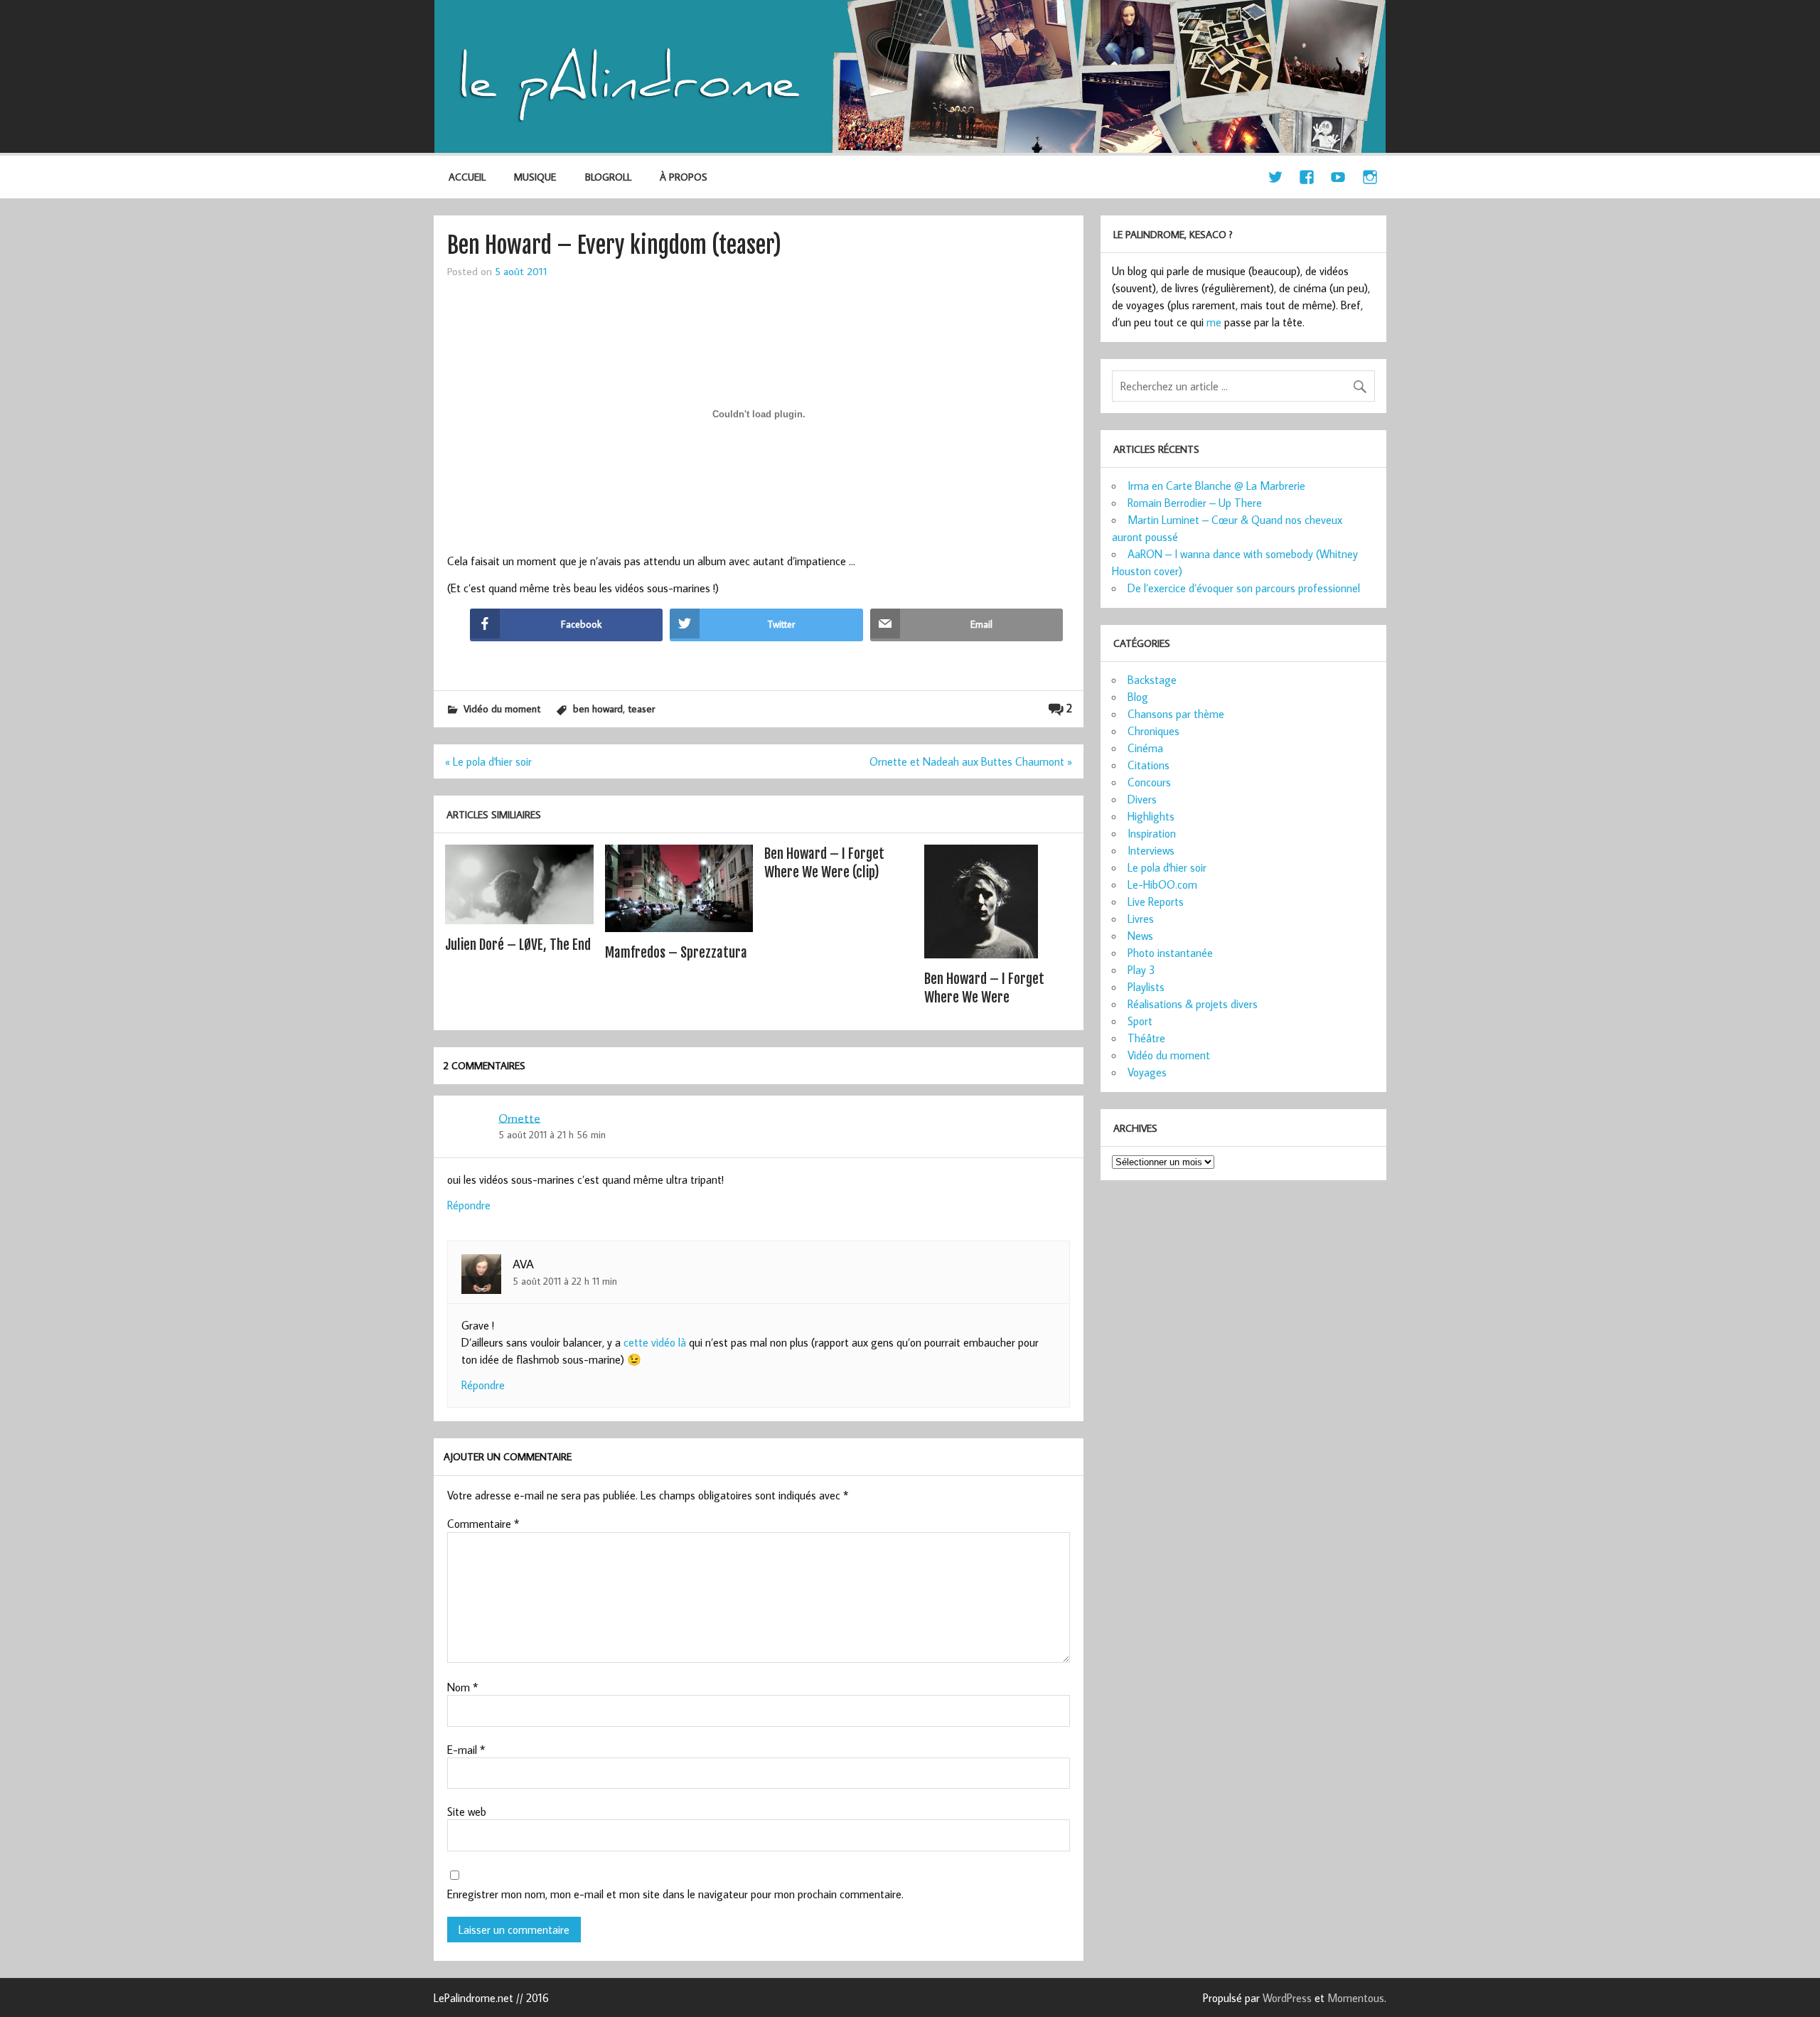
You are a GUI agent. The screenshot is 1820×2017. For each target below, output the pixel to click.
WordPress (1287, 1998)
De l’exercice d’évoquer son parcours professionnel (1244, 588)
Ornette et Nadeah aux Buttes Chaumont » (971, 761)
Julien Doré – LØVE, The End (518, 945)
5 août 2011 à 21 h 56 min (552, 1134)
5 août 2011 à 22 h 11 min (565, 1281)
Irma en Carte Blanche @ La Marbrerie (1216, 486)
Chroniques (1153, 731)
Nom (462, 1687)
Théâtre (1146, 1038)
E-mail (466, 1750)
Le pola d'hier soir (1167, 867)
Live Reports (1156, 902)
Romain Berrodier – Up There (1195, 503)
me (1214, 322)
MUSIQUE (535, 177)
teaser (641, 708)
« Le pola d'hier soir (488, 761)
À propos (684, 177)
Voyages (1147, 1072)
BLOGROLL (608, 177)
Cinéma (1145, 748)
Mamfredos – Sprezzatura (676, 953)
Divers (1142, 799)
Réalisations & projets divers (1193, 1004)
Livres (1141, 919)
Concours (1149, 782)
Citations (1149, 765)
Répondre (469, 1205)
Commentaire (483, 1524)
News (1140, 936)
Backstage (1152, 680)
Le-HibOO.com (1162, 884)
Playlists (1146, 987)
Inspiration (1152, 833)
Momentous (1356, 1998)
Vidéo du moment (502, 708)
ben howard (598, 708)
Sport (1140, 1021)
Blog (1138, 697)
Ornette (519, 1117)
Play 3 (1141, 970)
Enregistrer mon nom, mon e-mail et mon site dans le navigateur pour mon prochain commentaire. (675, 1894)
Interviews (1151, 850)
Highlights (1151, 816)
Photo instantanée (1170, 953)
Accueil (467, 177)
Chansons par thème (1176, 714)
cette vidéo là (655, 1342)
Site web (467, 1812)
